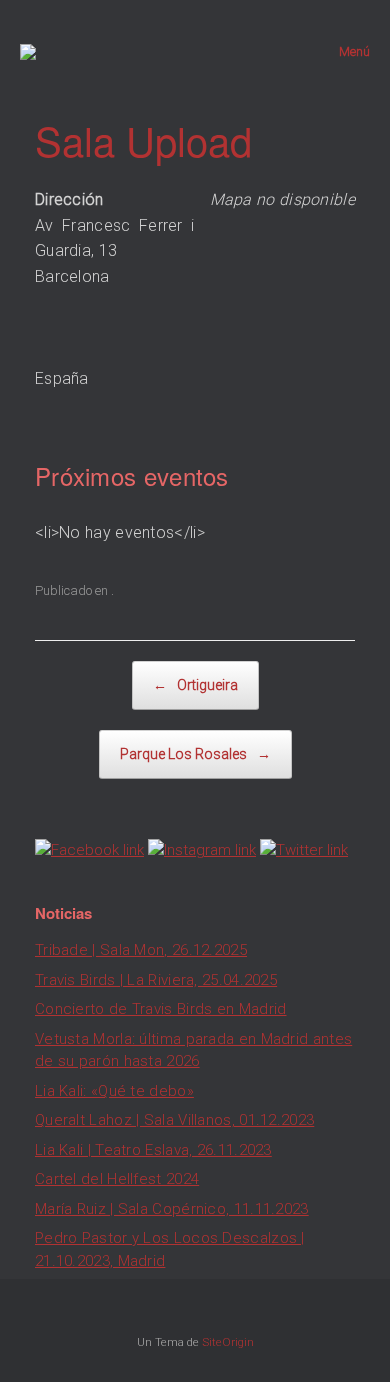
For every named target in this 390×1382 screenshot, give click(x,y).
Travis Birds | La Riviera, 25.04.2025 (156, 980)
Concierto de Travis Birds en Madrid (161, 1009)
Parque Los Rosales (195, 754)
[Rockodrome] (28, 52)
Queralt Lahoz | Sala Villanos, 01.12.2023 (174, 1120)
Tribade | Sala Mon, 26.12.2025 (141, 950)
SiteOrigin (228, 1342)
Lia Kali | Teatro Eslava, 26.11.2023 (153, 1150)
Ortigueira (195, 685)
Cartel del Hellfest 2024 (117, 1179)
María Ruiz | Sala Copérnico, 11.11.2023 (172, 1209)
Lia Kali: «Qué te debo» (114, 1091)
